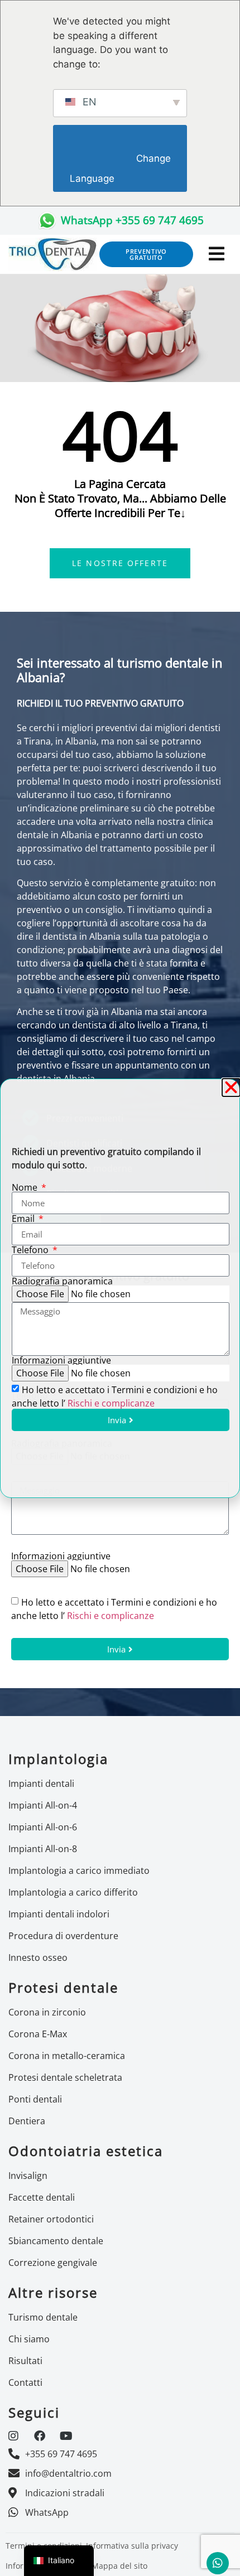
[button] (231, 1088)
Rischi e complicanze (111, 1403)
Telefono (31, 1250)
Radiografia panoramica (62, 1281)
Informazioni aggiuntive (61, 1360)
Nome (26, 1187)
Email (24, 1219)
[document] (120, 1288)
